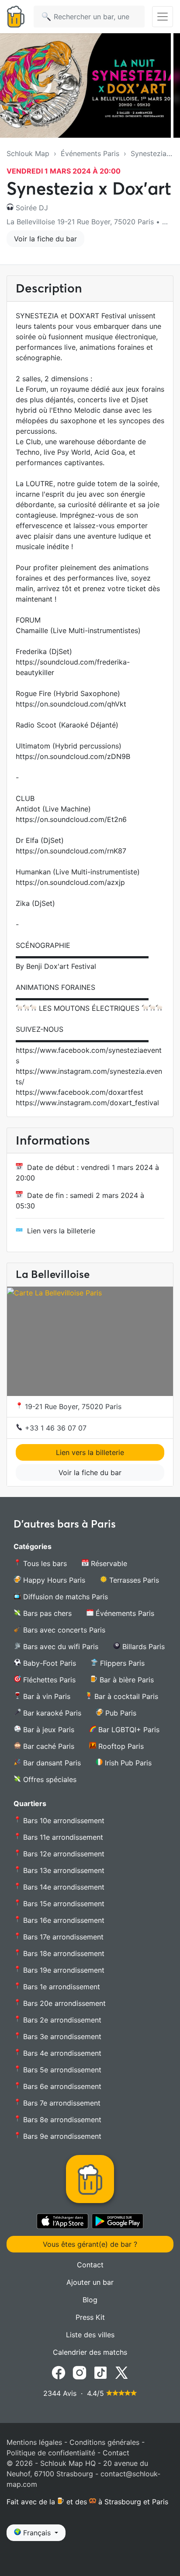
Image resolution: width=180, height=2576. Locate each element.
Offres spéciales (49, 1779)
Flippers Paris (121, 1663)
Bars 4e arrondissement (61, 2053)
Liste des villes (90, 2335)
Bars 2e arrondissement (61, 2020)
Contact (90, 2265)
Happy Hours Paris (53, 1580)
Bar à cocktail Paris (125, 1696)
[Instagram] (80, 2372)
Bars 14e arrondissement (63, 1887)
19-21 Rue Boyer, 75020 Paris (72, 1406)
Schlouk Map (28, 153)
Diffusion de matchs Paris (64, 1597)
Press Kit (90, 2317)
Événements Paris (90, 153)
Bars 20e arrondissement (63, 2003)
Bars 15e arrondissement (63, 1904)
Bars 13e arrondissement (63, 1870)
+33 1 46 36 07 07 (55, 1428)
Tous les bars (44, 1563)
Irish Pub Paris (127, 1763)
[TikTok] (100, 2372)
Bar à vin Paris (46, 1696)
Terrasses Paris (133, 1580)
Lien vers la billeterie (61, 1231)
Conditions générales (104, 2442)
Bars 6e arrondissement (61, 2086)
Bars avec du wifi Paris (60, 1647)
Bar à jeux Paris (48, 1730)
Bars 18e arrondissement (63, 1953)
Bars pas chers (46, 1613)
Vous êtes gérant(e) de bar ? (90, 2244)
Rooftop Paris (120, 1746)
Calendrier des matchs (90, 2352)
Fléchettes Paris (48, 1680)
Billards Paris (142, 1647)
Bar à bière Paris (126, 1680)
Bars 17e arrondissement (62, 1937)
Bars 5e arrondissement (61, 2070)
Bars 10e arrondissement (63, 1821)
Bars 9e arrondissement (61, 2136)
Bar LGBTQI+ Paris (128, 1730)
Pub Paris (120, 1713)
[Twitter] (121, 2372)
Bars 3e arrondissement (61, 2036)
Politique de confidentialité (51, 2453)
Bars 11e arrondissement (62, 1837)
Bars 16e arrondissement (63, 1920)
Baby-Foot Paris (48, 1663)
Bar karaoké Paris (51, 1713)
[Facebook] (59, 2372)
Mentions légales (34, 2442)
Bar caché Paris (48, 1746)
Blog (90, 2300)
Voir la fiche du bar (45, 239)
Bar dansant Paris (51, 1763)
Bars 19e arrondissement (63, 1970)
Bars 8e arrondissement (61, 2120)
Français (37, 2533)
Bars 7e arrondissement (61, 2103)
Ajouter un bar (90, 2282)
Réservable (108, 1563)
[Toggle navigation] (163, 17)
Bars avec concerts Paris (63, 1630)
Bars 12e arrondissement (63, 1854)
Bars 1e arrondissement (61, 1987)
